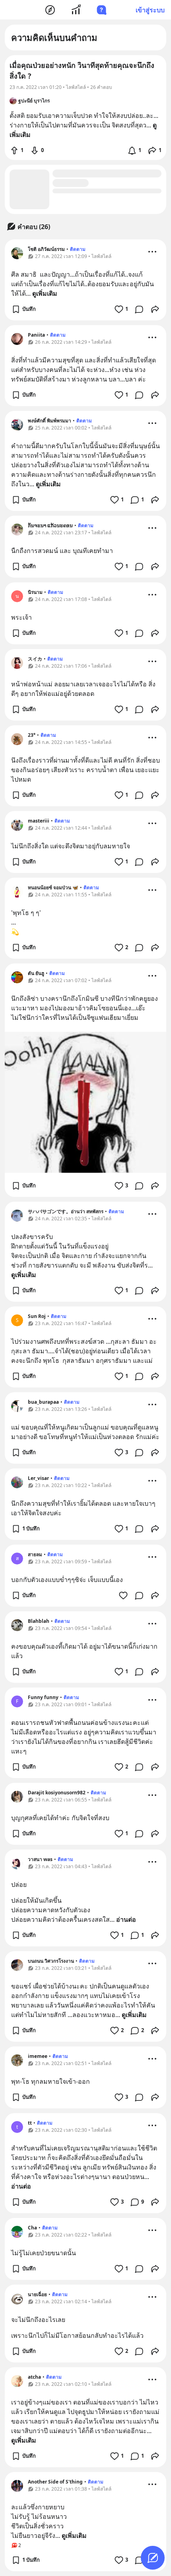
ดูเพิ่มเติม (45, 293)
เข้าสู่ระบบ (150, 10)
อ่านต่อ (126, 1919)
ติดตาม (78, 249)
